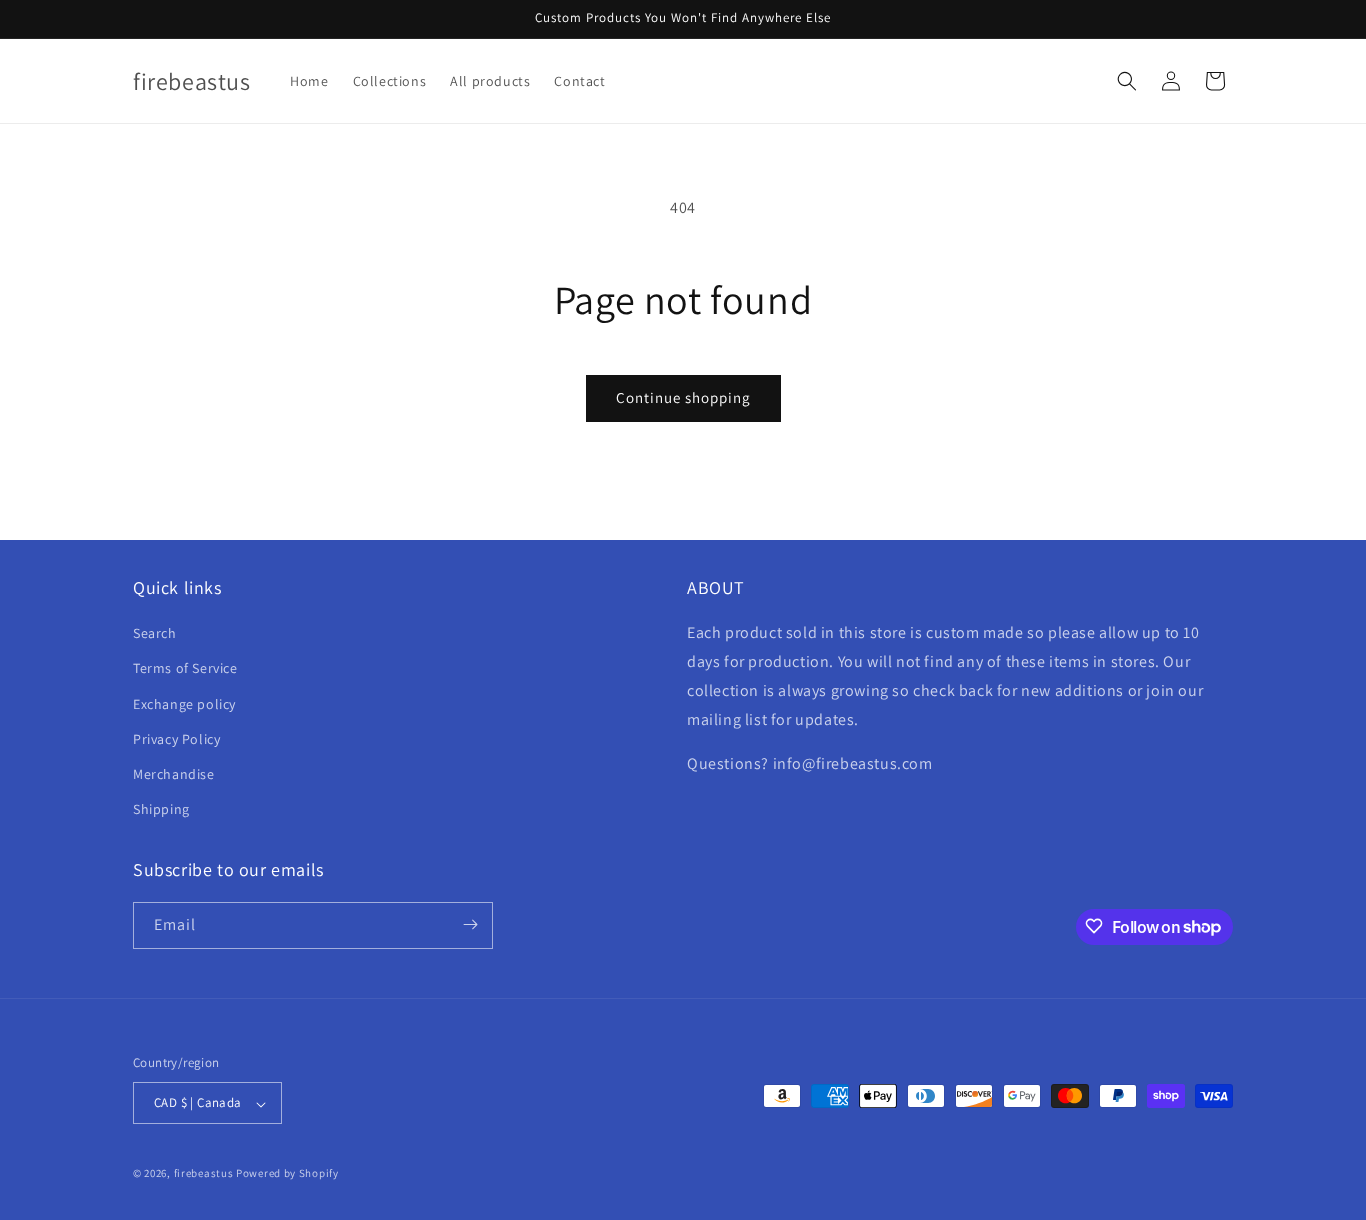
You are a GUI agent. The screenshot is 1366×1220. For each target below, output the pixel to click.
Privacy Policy (176, 739)
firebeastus (204, 1174)
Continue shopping (683, 397)
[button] (1127, 81)
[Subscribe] (470, 924)
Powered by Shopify (287, 1174)
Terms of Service (185, 669)
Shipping (161, 810)
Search (155, 634)
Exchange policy (184, 704)
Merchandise (174, 774)
